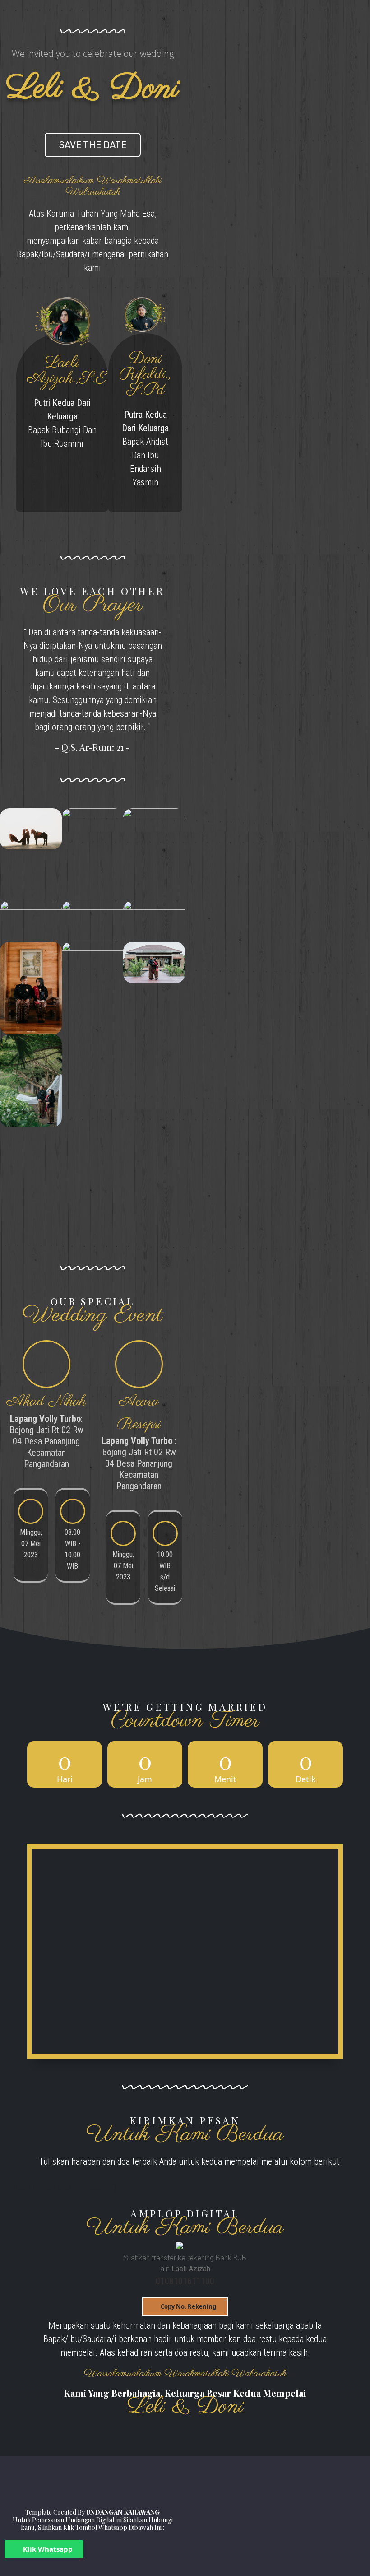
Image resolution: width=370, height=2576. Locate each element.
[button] (185, 2307)
